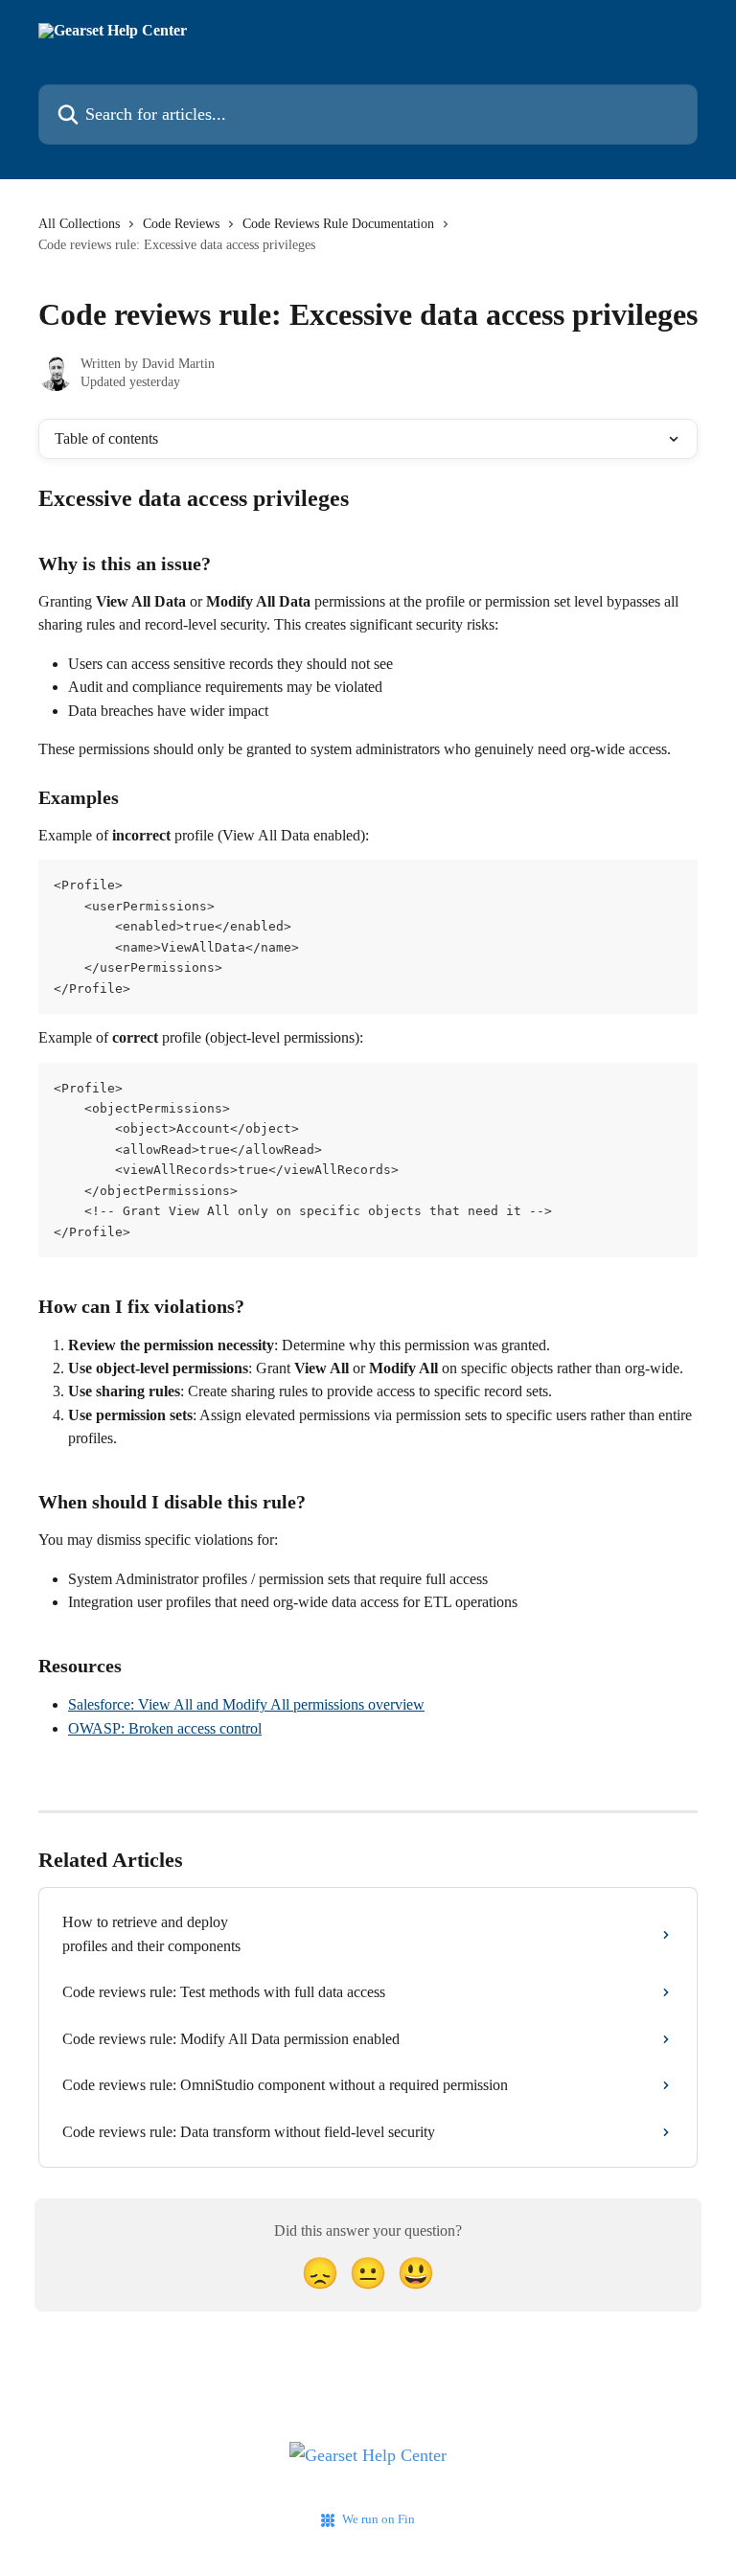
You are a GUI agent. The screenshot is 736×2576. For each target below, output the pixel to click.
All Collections (79, 224)
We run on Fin (379, 2519)
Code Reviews (181, 224)
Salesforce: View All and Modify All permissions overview (246, 1704)
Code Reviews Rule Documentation (338, 224)
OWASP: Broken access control (165, 1728)
